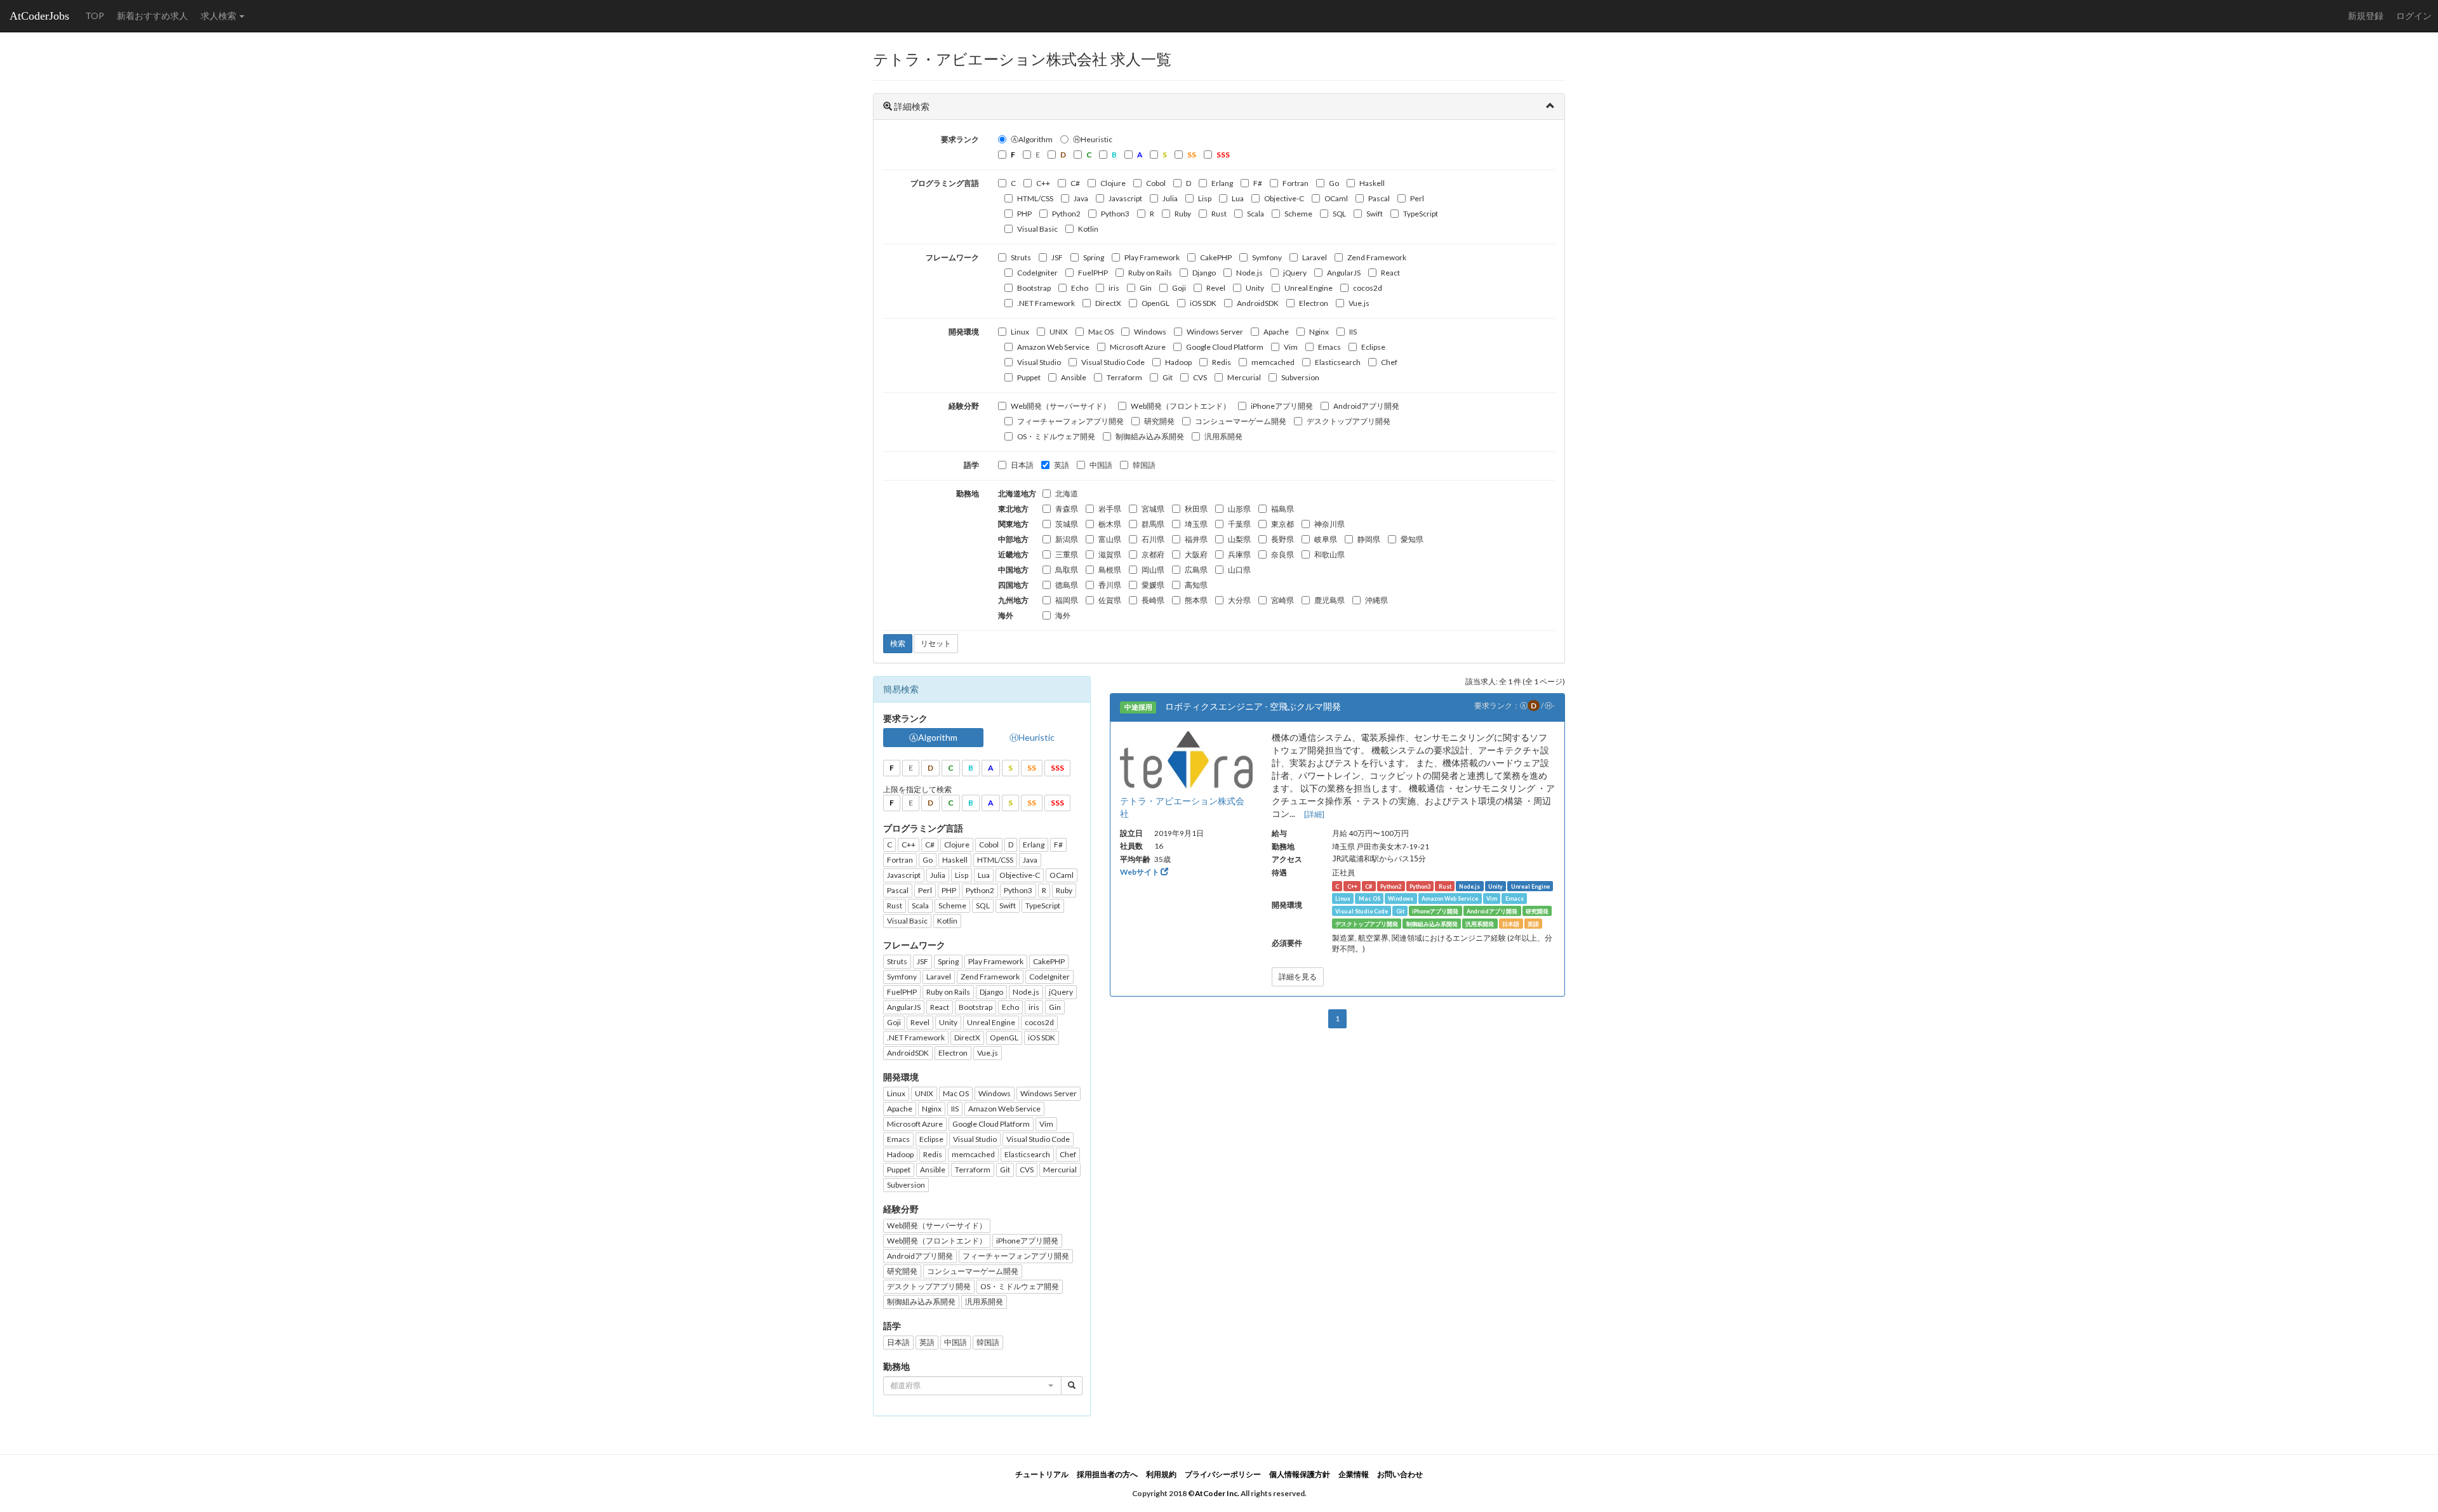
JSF (1057, 257)
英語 (1062, 465)
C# (1075, 183)
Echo (1080, 288)
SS (1032, 768)
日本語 (1022, 465)
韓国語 (1144, 465)
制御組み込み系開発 (1150, 436)
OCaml (1336, 198)
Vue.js (1359, 303)
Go (1334, 183)
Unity (1255, 288)
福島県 (1282, 509)
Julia (1170, 198)
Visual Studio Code (1113, 362)
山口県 (1239, 570)
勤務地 (968, 494)
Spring (1094, 257)
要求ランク (960, 139)
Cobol (1156, 183)
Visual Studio (1039, 362)
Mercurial (1244, 377)
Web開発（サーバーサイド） (1061, 406)
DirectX (1108, 303)
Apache (1276, 332)
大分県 (1239, 600)
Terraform (1124, 377)
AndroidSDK (1258, 303)
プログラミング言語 (945, 183)
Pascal (1379, 198)
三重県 (1067, 554)
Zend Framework (1377, 257)
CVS (1200, 377)
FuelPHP (1093, 273)
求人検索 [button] (219, 16)
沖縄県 (1376, 600)
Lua (1238, 198)
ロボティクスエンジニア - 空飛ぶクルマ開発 (1253, 706)
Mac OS (1101, 332)
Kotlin (1088, 229)
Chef (1389, 362)
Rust (1219, 214)
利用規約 (1161, 1474)
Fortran (1296, 183)
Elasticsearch (1338, 362)
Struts (1021, 257)
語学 (971, 465)
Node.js (1249, 273)
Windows (1150, 332)
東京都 (1282, 524)
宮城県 (1153, 509)
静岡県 (1369, 539)
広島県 (1196, 570)
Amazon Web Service (1053, 347)
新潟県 (1067, 539)
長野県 (1282, 539)
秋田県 (1196, 509)
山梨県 (1239, 539)
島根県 (1110, 570)
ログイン (2414, 16)
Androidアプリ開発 (1366, 406)
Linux (1020, 332)
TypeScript (1421, 214)
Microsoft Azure (1138, 347)
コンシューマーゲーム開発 (1241, 421)
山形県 (1239, 509)
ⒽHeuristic (1093, 139)
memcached (1273, 362)
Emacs (1329, 347)
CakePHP (1216, 257)
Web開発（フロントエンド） (1181, 406)
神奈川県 (1329, 524)
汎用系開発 (1223, 436)
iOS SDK (1203, 303)
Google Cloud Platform (1225, 347)
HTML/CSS (1035, 198)
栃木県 (1110, 524)
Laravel (1315, 257)
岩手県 (1110, 509)
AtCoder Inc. (1217, 1493)
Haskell (1372, 183)
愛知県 (1412, 539)
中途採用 (1138, 707)
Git (1168, 377)
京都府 (1153, 554)
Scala (1256, 214)
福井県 (1196, 539)
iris (1114, 288)
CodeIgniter (1037, 273)
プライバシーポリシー (1223, 1474)
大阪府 (1196, 554)
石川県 (1153, 539)
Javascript (1125, 198)
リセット (936, 643)
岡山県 (1153, 570)
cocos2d (1368, 288)
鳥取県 (1067, 570)
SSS (1057, 768)
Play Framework (1152, 257)
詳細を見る (1298, 977)
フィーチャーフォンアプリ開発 (1070, 421)
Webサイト (1140, 872)
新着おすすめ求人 (152, 16)
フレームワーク (952, 257)
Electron (1314, 303)
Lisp (1205, 198)
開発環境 (964, 332)
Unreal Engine (1309, 288)
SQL (1339, 214)
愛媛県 (1153, 585)
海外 (1063, 615)
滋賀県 (1110, 554)
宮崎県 (1282, 600)
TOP (95, 16)
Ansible (1074, 377)
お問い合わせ (1400, 1474)
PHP (1024, 214)
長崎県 (1153, 600)
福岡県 (1067, 600)
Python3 (1115, 214)
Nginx (1319, 332)
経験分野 (964, 406)
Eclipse (1373, 347)
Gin (1146, 288)
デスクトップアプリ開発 (1349, 421)
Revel (1216, 288)
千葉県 (1239, 524)
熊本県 (1196, 600)
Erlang (1222, 183)
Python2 (1066, 214)
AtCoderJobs (39, 16)
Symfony (1267, 257)
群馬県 (1153, 524)
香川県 (1110, 585)
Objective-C (1284, 198)
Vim (1291, 347)
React (1390, 273)
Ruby (1183, 214)
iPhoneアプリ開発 (1282, 406)
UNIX (1059, 332)
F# (1258, 183)
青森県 (1067, 509)
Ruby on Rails (1150, 273)
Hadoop (1178, 362)
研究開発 (1159, 421)
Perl (1417, 198)
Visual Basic (1037, 229)
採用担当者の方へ (1107, 1474)
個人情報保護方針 (1300, 1474)
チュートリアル (1042, 1474)
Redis (1222, 362)
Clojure (1113, 183)
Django (1204, 273)
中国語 (1101, 465)
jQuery (1295, 273)
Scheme (1298, 214)
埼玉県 (1196, 524)
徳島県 (1067, 585)
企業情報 (1354, 1474)
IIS (1353, 332)
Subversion (1300, 377)
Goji (1179, 288)
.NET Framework (1046, 303)
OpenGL (1156, 303)
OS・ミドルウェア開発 (1056, 436)
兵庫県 (1239, 554)
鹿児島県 (1329, 600)
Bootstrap (1034, 288)
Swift (1375, 214)
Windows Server (1215, 332)
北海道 (1067, 494)
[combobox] (972, 1386)
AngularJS (1344, 273)
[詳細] (1314, 814)
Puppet (1029, 377)
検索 (898, 643)
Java (1081, 198)
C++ (1043, 183)
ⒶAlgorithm (1032, 139)
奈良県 (1282, 554)
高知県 (1196, 585)
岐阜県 (1326, 539)
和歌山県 (1329, 554)
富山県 (1110, 539)
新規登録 (2366, 16)
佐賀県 (1110, 600)
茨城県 (1067, 524)
